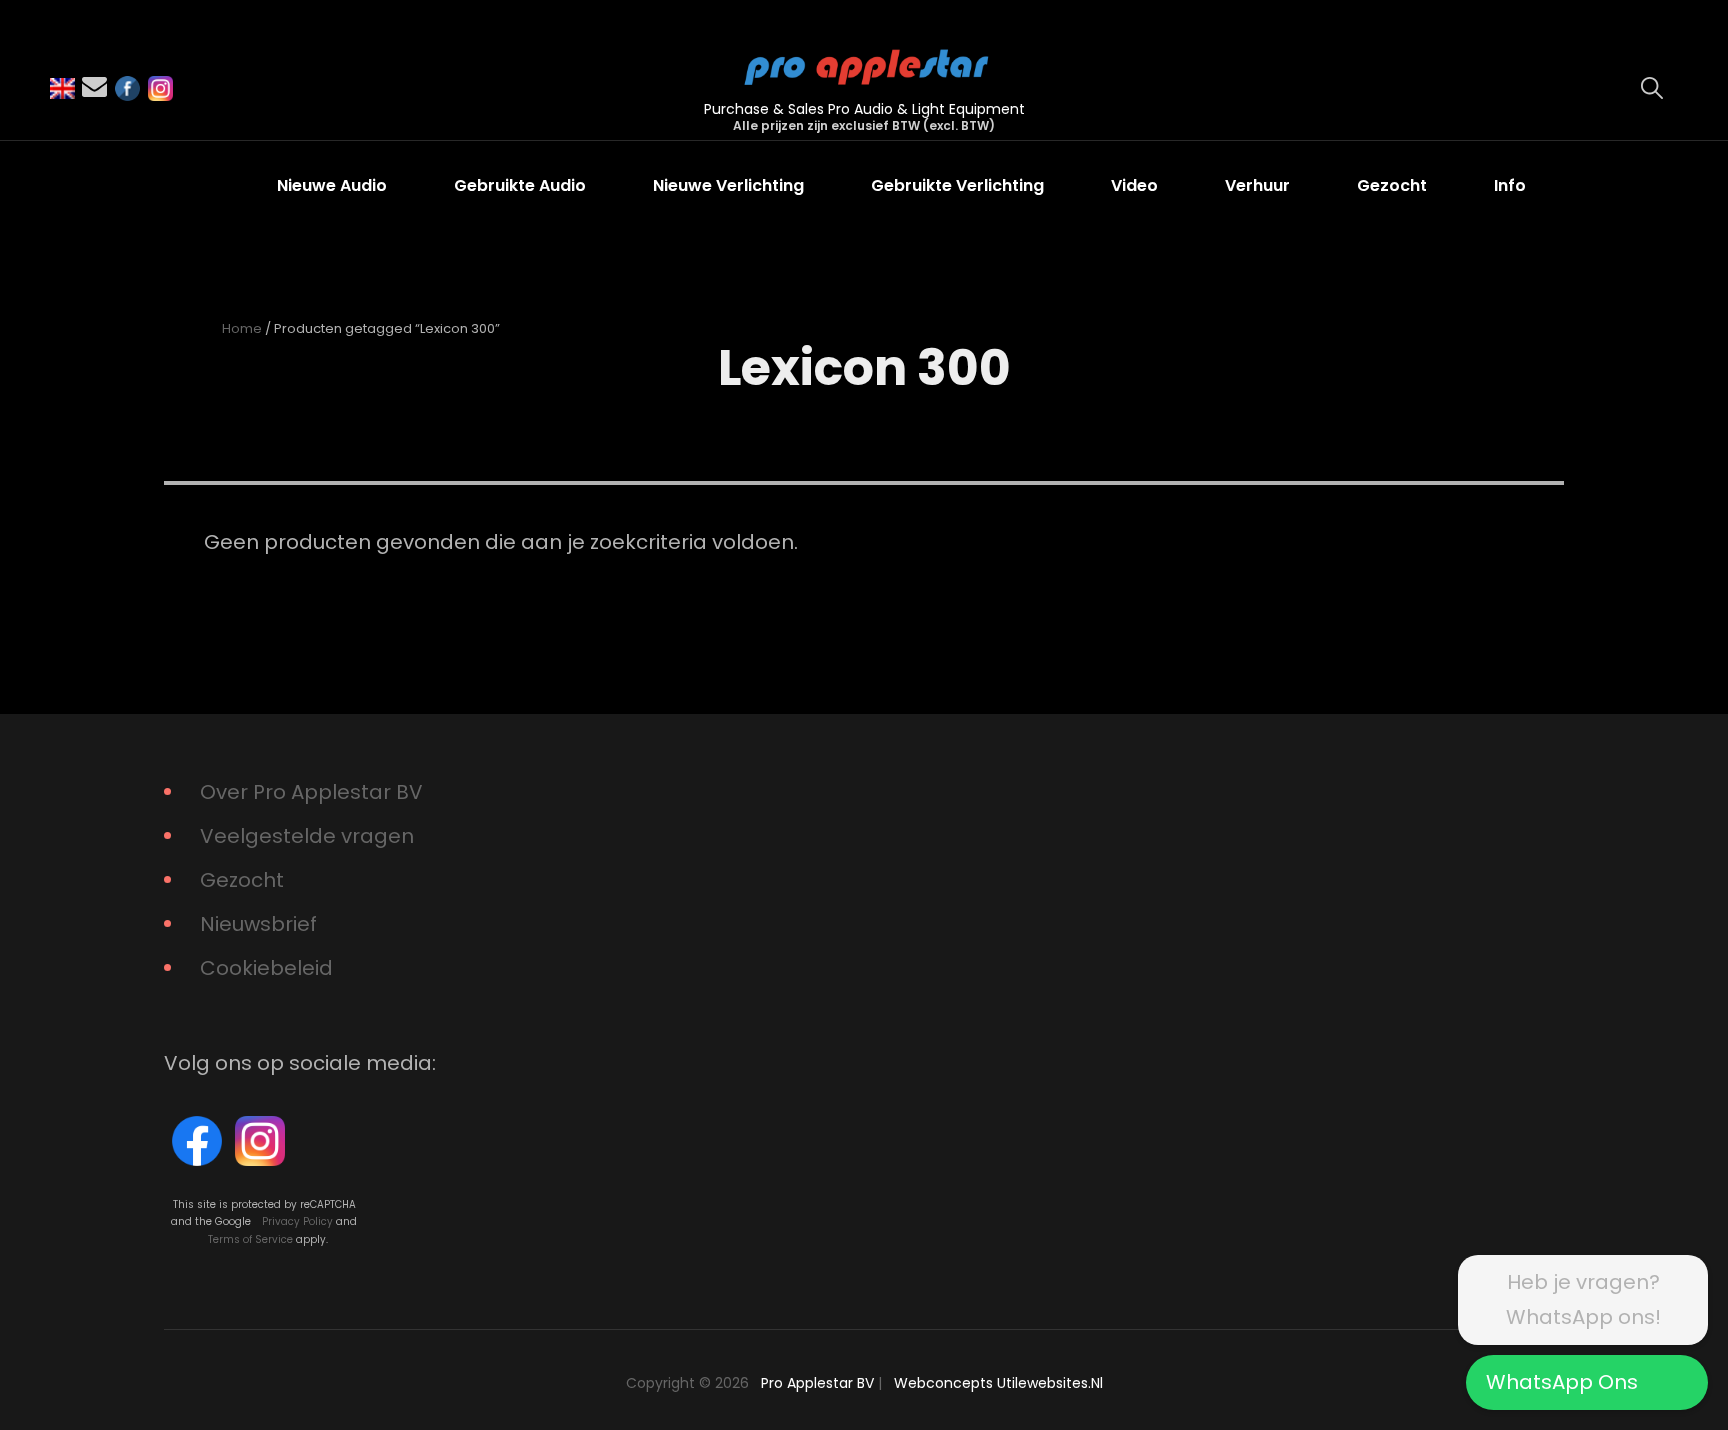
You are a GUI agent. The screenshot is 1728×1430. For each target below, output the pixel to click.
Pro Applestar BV (817, 1383)
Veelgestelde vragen (307, 836)
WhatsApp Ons (1562, 1382)
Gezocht (1392, 185)
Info (1510, 185)
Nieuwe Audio (332, 185)
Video (1134, 185)
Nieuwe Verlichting (728, 185)
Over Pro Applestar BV (311, 792)
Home (242, 328)
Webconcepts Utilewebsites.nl (998, 1383)
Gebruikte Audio (520, 185)
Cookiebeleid (266, 968)
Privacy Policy (297, 1221)
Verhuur (1257, 185)
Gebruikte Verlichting (957, 185)
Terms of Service (250, 1239)
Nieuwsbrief (258, 924)
